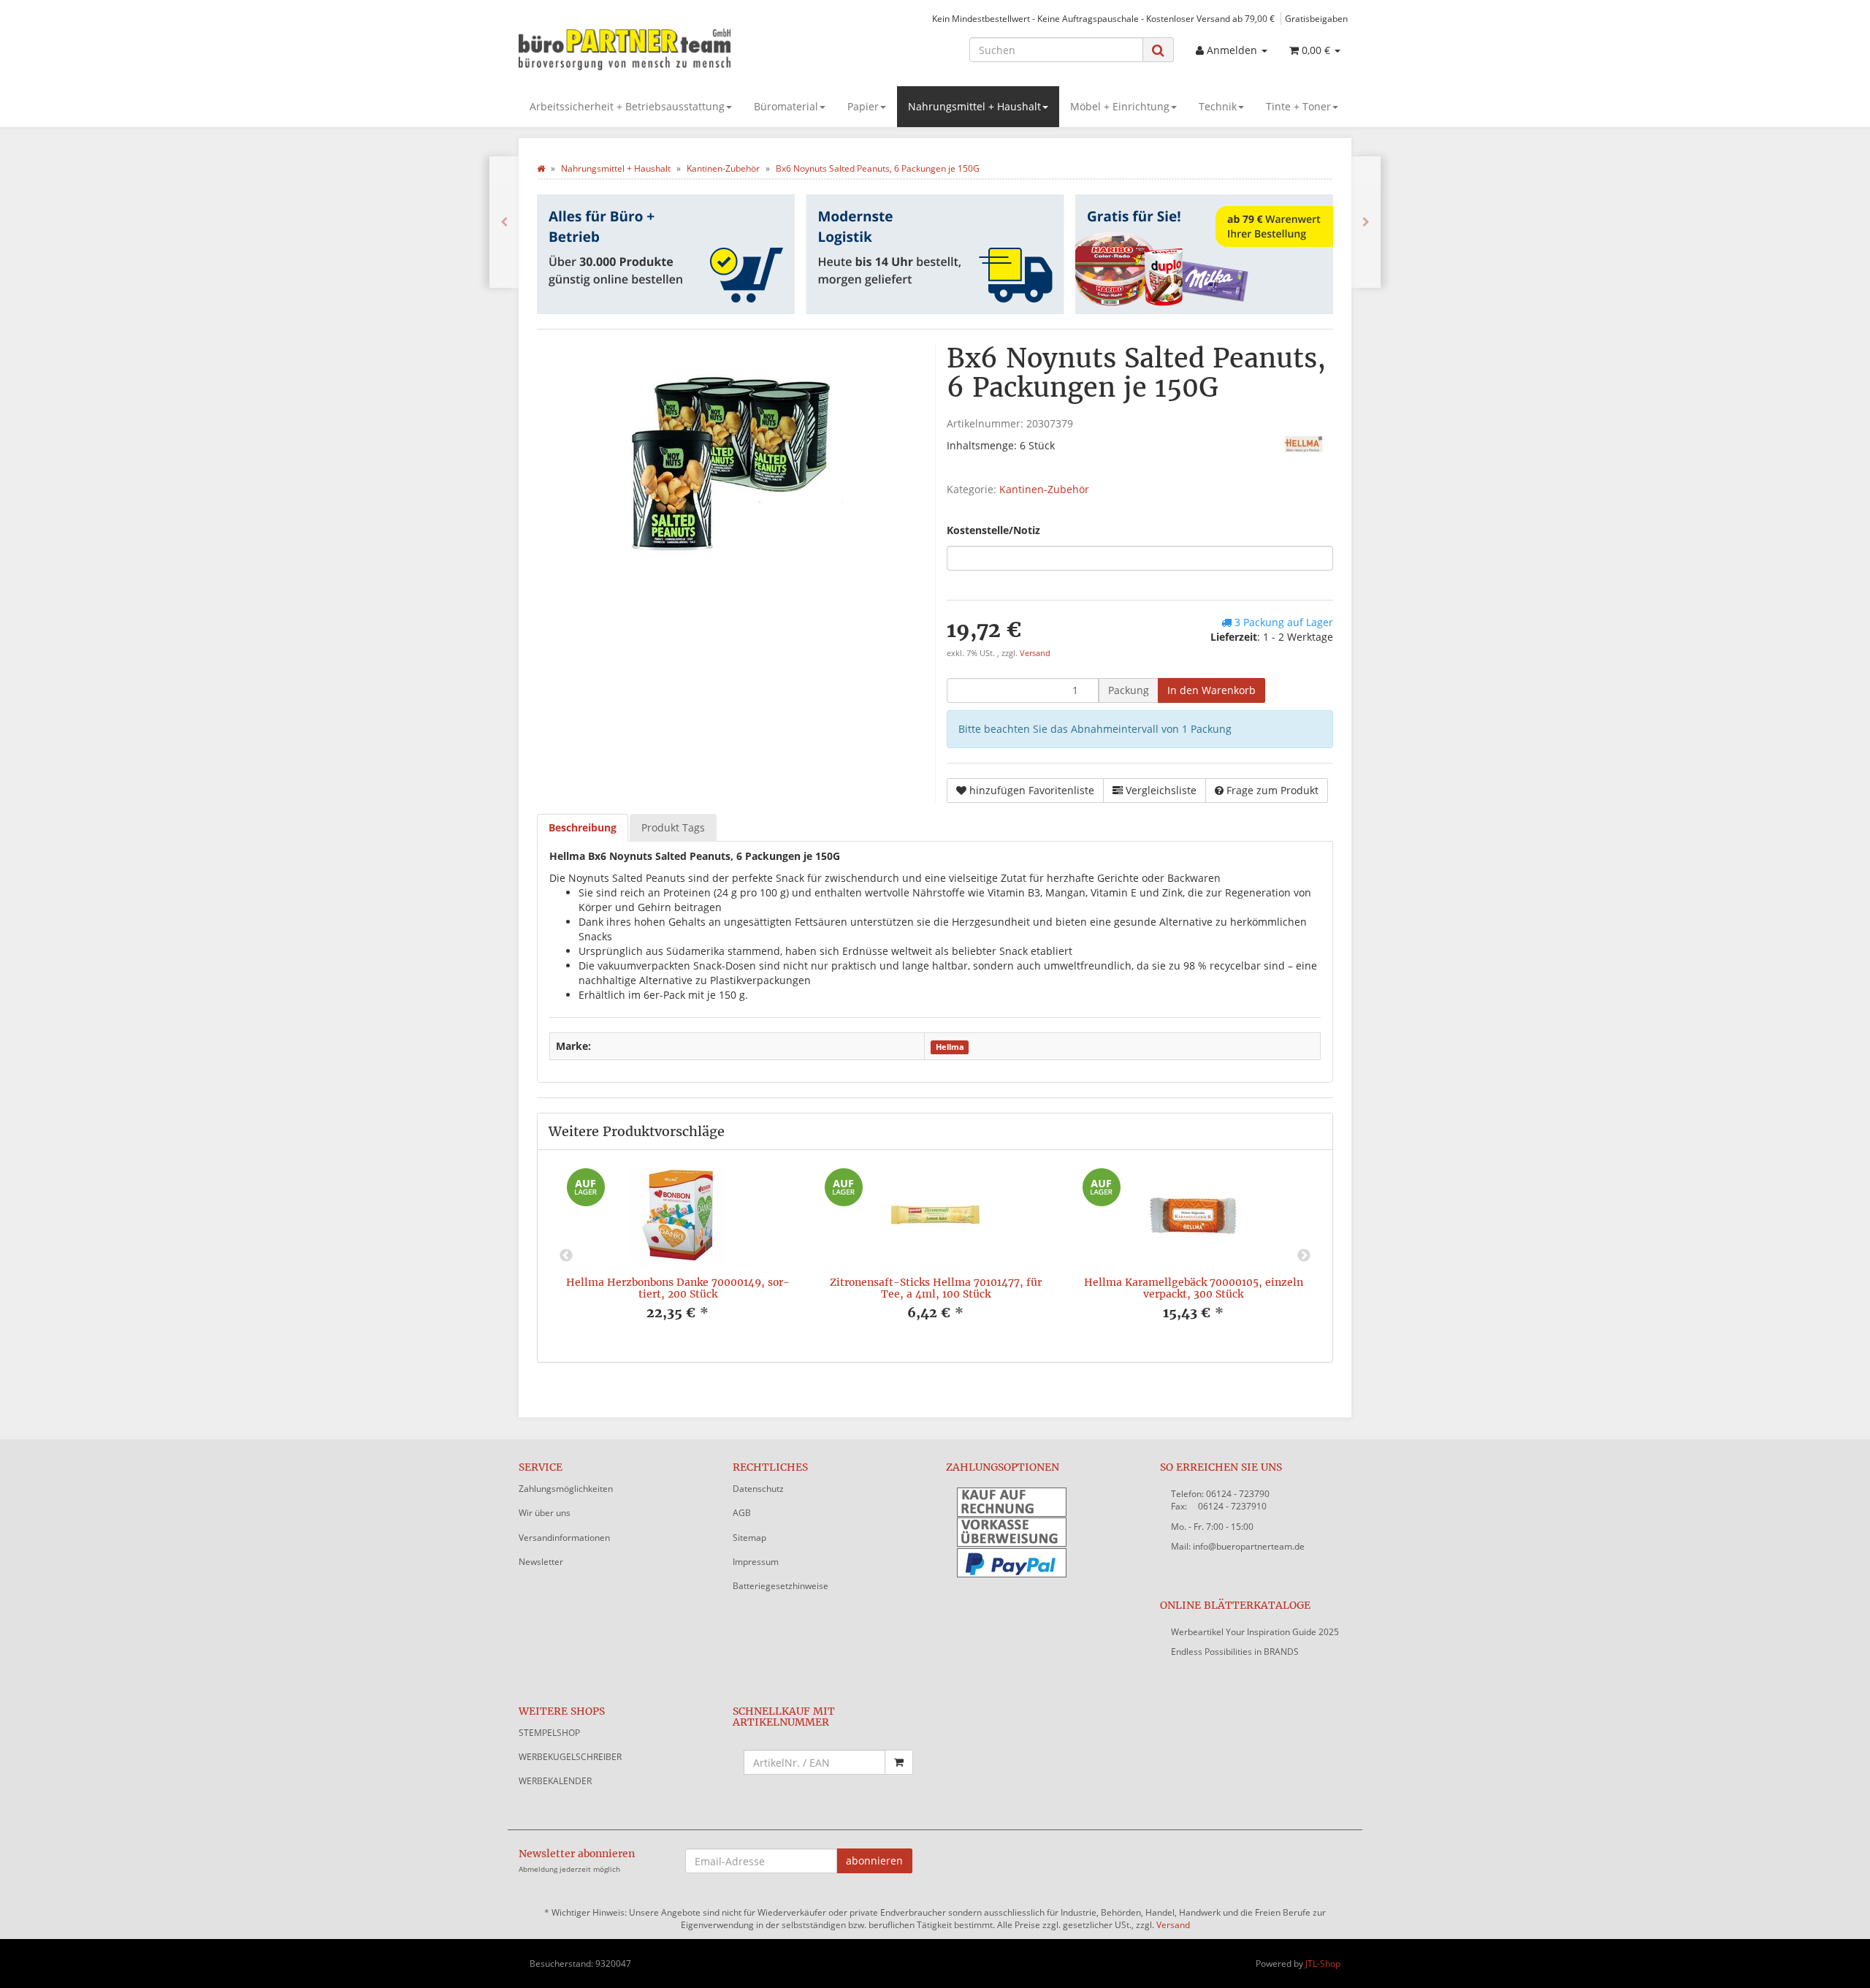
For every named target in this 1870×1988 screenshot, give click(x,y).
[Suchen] (1158, 50)
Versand (1035, 653)
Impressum (756, 1562)
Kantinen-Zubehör (1044, 489)
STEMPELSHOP (549, 1733)
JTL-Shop (1323, 1964)
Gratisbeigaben (1316, 18)
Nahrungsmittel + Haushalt (974, 106)
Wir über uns (545, 1513)
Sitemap (749, 1538)
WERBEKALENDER (555, 1781)
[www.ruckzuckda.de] (650, 48)
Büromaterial (786, 106)
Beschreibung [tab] (583, 827)
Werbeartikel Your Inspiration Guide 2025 (1255, 1632)
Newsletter (541, 1562)
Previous (566, 1256)
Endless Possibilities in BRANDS (1235, 1652)
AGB (742, 1513)
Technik (1218, 106)
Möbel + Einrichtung (1120, 106)
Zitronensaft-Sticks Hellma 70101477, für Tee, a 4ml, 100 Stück (936, 1288)
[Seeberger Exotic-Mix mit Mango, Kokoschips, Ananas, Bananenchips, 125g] (504, 222)
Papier (863, 106)
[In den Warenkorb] (899, 1762)
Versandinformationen (564, 1538)
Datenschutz (758, 1489)
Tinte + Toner (1298, 106)
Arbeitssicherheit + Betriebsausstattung (627, 106)
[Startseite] (541, 168)
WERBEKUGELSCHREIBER (570, 1757)
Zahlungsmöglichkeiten (566, 1489)
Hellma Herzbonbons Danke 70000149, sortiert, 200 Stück (678, 1288)
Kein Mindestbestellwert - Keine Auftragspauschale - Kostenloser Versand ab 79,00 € (1103, 18)
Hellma (950, 1047)
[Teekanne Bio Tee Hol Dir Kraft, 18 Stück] (1366, 222)
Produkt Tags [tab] (673, 827)
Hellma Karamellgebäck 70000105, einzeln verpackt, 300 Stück (1194, 1288)
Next (1304, 1256)
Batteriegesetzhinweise (781, 1586)
